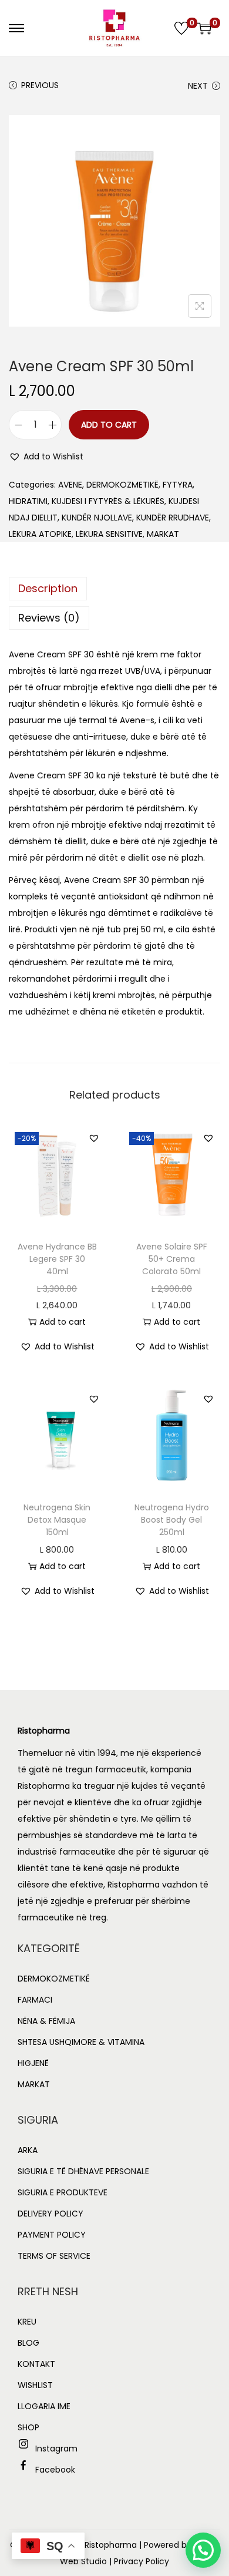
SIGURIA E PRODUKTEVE (63, 2192)
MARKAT (163, 534)
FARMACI (35, 2000)
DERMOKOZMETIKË (122, 485)
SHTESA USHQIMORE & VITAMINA (81, 2042)
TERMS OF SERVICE (54, 2256)
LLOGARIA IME (44, 2406)
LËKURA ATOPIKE (40, 534)
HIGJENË (33, 2063)
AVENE (70, 485)
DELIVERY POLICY (50, 2214)
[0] (181, 28)
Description (48, 588)
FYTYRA (178, 485)
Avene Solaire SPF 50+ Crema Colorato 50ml (172, 1259)
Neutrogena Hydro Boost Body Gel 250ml (172, 1520)
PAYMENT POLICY (52, 2235)
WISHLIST (35, 2385)
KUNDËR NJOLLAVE (97, 518)
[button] (46, 456)
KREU (27, 2322)
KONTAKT (36, 2364)
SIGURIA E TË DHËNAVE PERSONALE (83, 2171)
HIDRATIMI (28, 501)
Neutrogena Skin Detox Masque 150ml (57, 1520)
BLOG (28, 2343)
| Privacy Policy (139, 2561)
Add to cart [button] (63, 1322)
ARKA (28, 2150)
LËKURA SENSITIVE (109, 534)
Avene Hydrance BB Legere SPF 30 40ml (57, 1259)
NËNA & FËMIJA (46, 2021)
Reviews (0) (49, 618)
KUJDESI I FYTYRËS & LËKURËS (108, 501)
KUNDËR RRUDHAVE (173, 518)
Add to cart (109, 425)
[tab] (114, 589)
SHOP (28, 2427)
